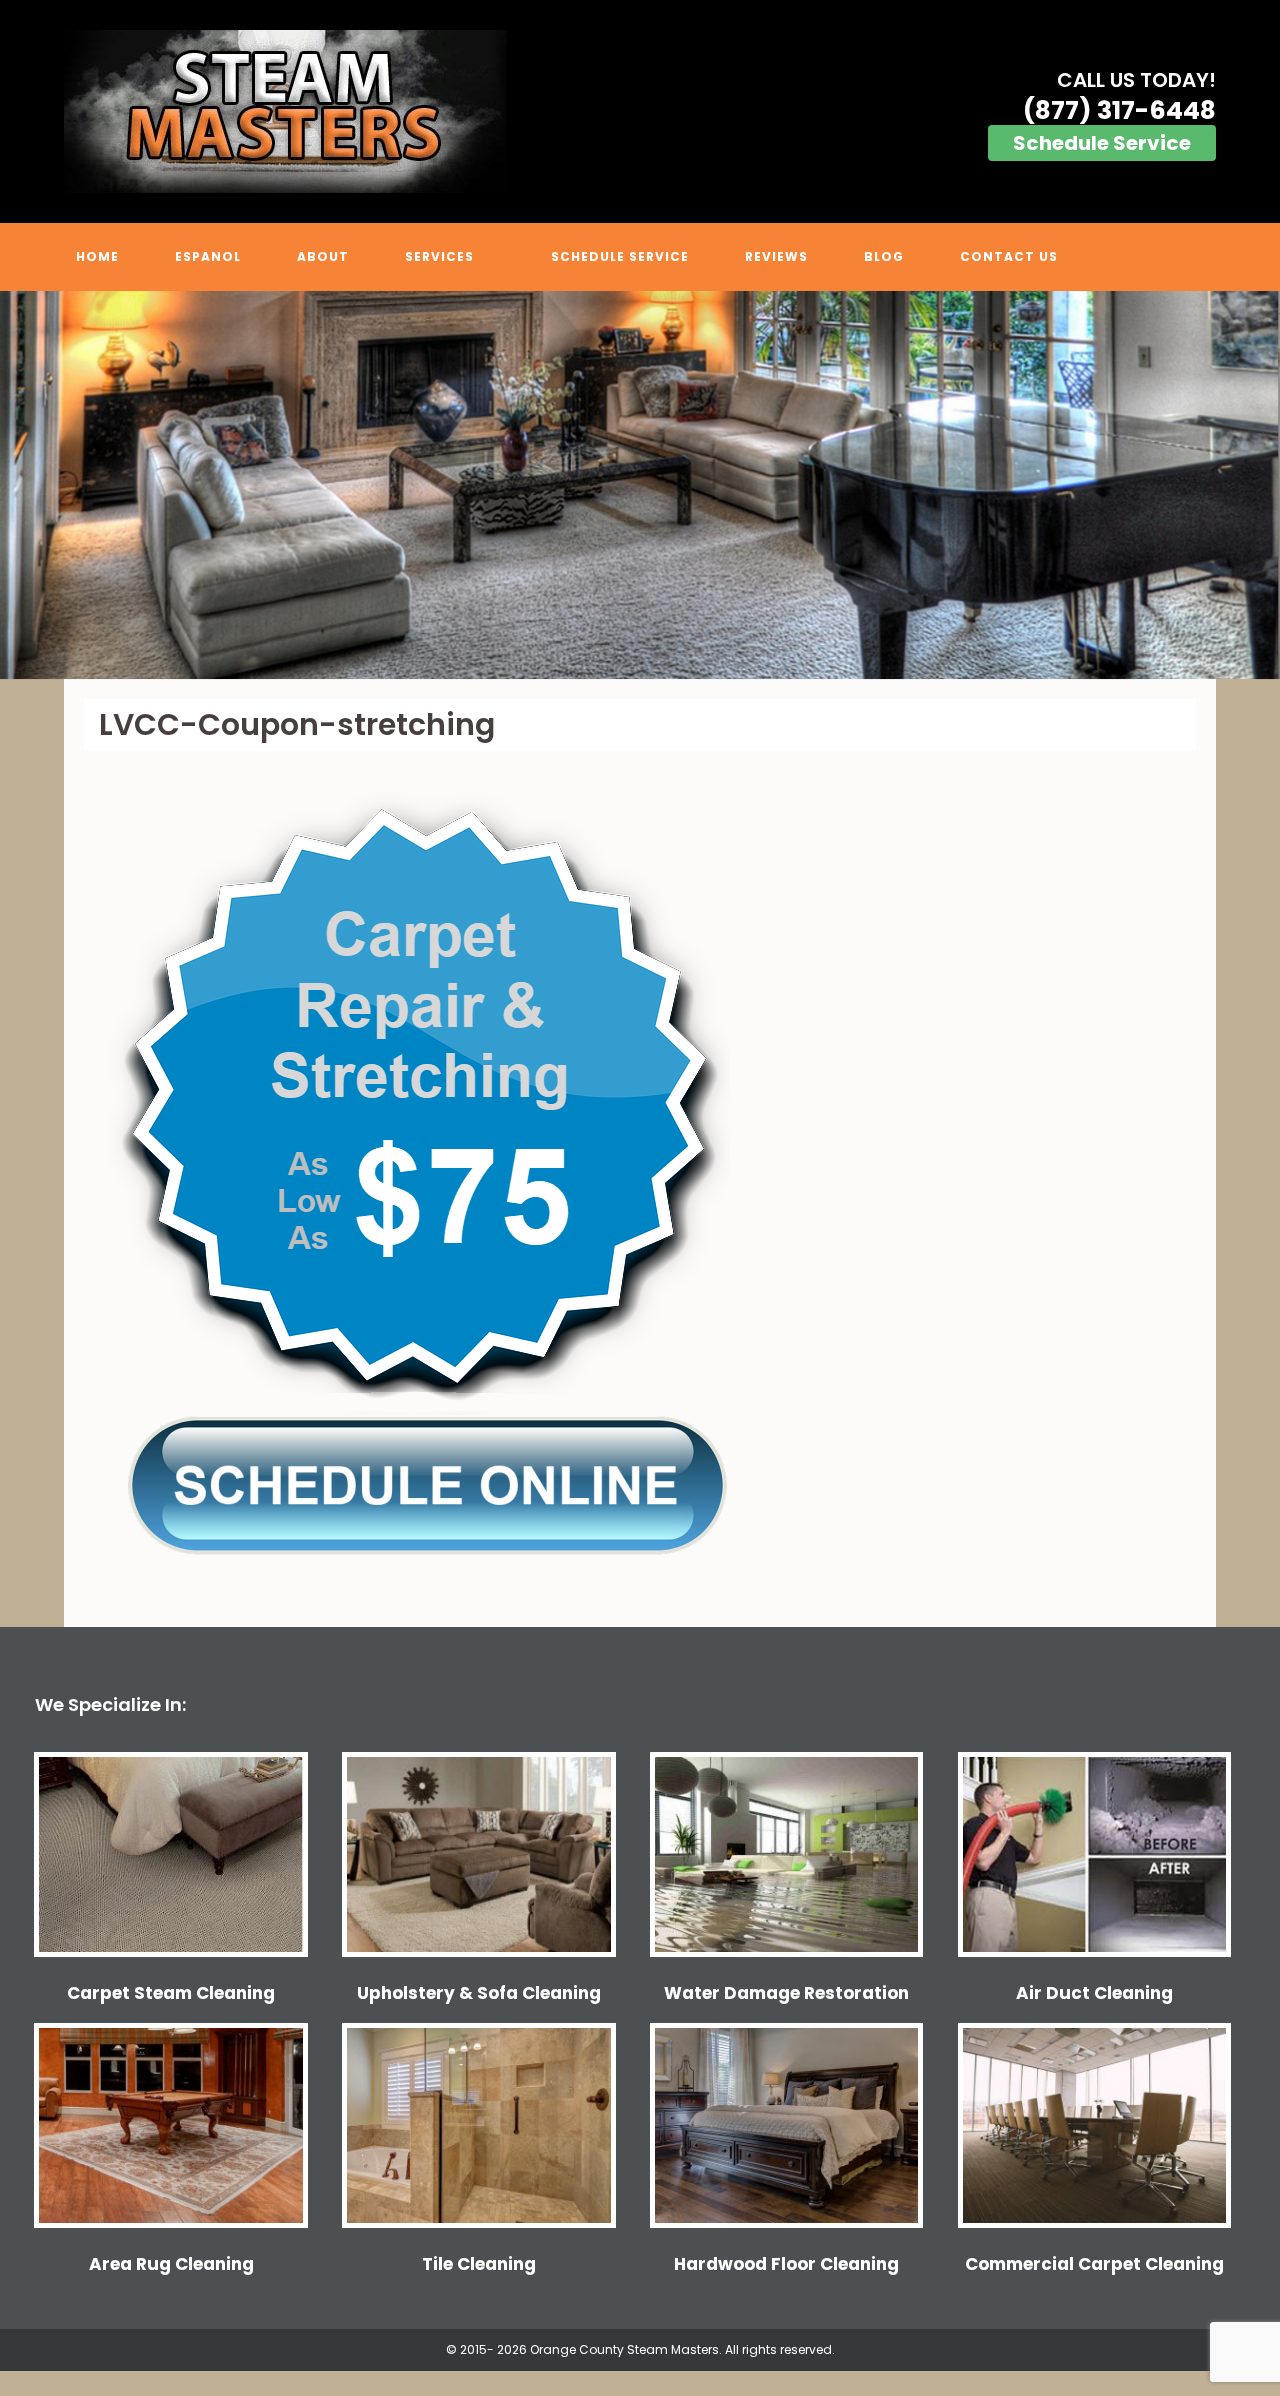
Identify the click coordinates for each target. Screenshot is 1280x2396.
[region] (640, 485)
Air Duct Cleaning (1094, 1993)
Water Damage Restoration (786, 1993)
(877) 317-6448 (1119, 110)
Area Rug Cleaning (171, 2264)
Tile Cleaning (479, 2264)
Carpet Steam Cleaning (171, 1993)
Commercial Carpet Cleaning (1094, 2264)
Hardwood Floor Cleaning (786, 2264)
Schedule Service (1102, 143)
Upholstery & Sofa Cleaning (479, 1993)
